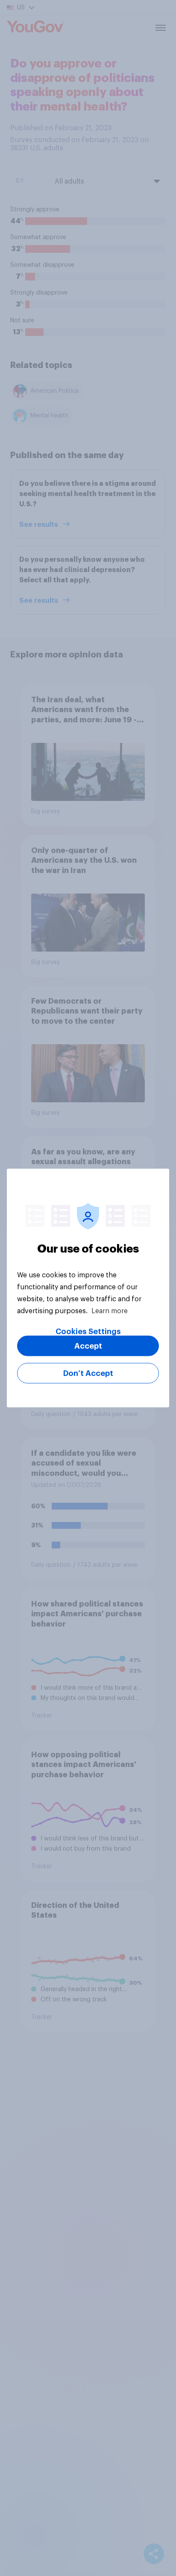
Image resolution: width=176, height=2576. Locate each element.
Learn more (110, 1311)
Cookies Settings (88, 1332)
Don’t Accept (88, 1373)
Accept (88, 1346)
